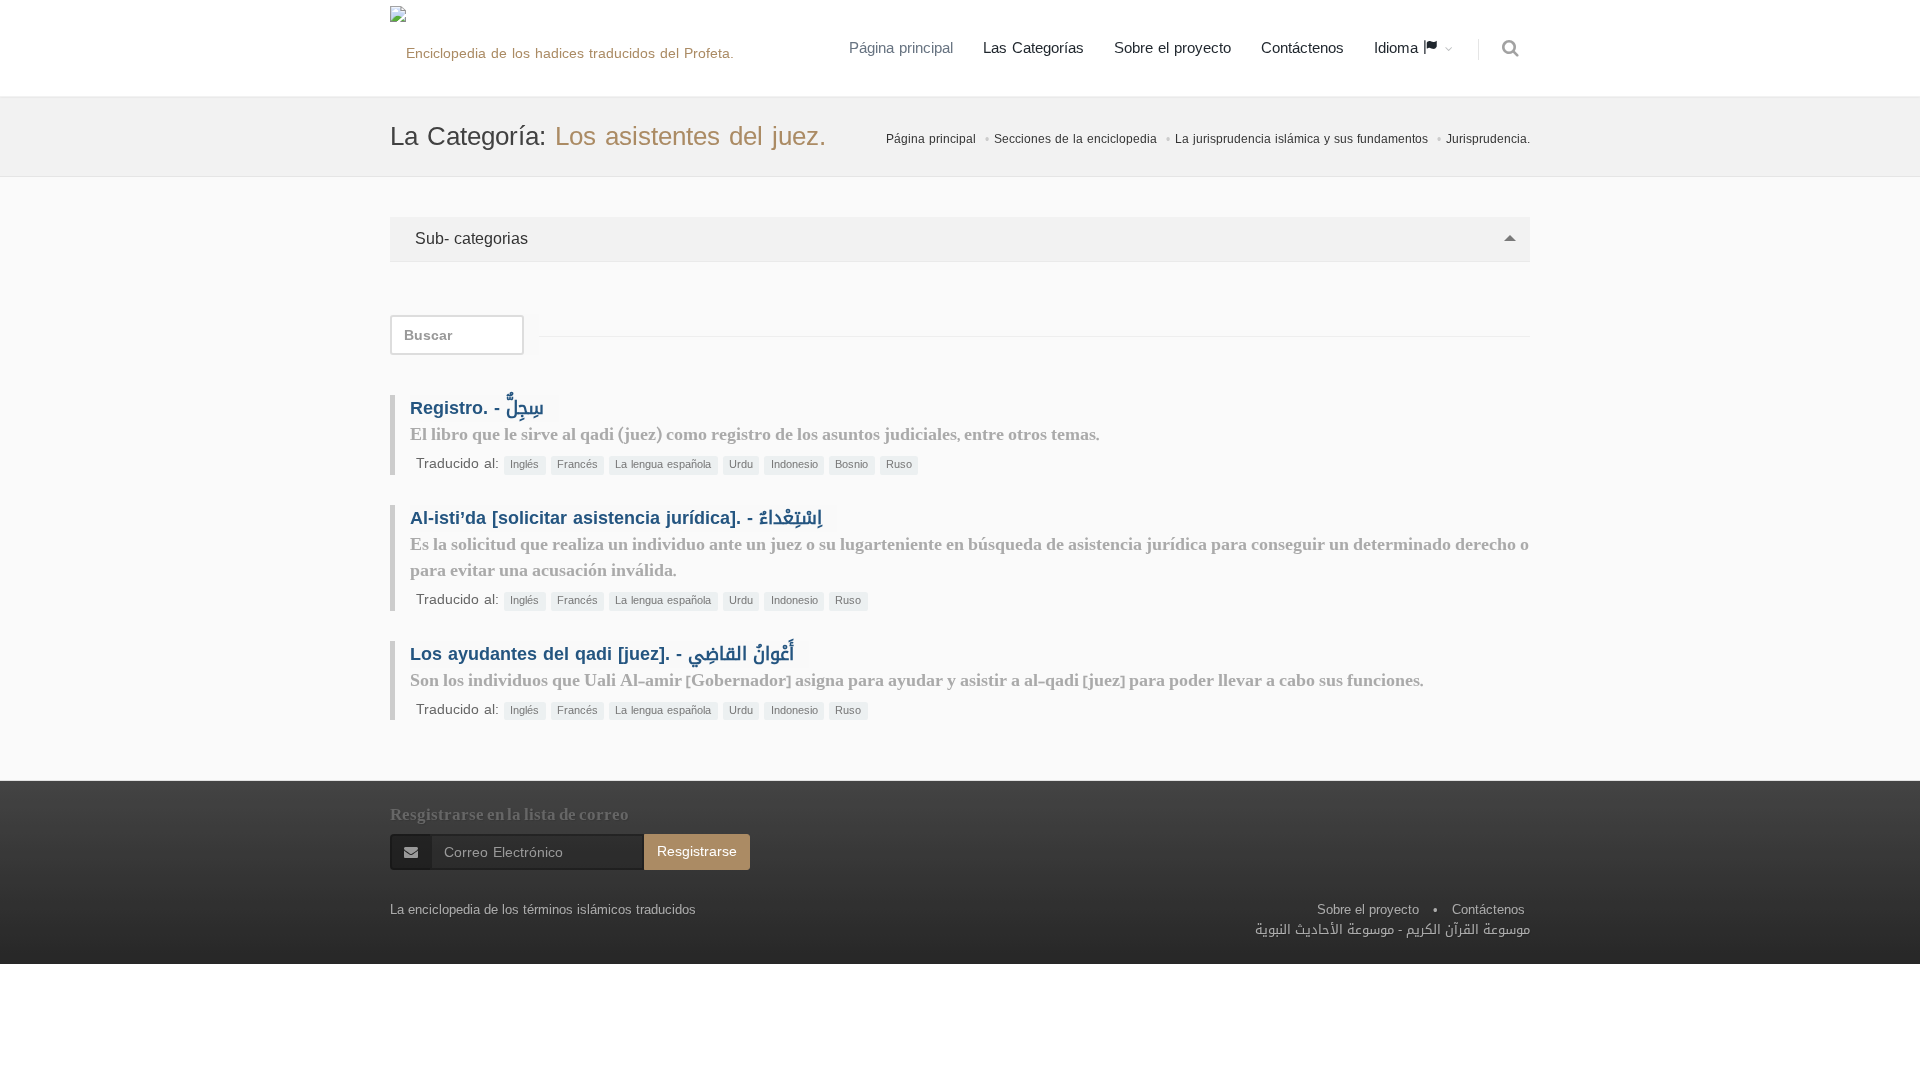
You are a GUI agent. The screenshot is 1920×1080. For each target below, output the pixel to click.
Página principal (901, 48)
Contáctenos (1302, 48)
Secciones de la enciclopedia (1075, 139)
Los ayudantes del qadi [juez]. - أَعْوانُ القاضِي (602, 654)
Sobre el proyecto (1172, 48)
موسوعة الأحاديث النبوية (1324, 929)
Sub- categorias (469, 238)
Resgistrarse (697, 851)
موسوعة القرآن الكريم (1468, 929)
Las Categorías (1033, 48)
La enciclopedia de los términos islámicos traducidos (543, 909)
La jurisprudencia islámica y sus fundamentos (1301, 139)
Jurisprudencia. (1488, 139)
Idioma (1398, 48)
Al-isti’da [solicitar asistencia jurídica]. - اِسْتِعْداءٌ (616, 518)
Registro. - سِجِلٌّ (477, 408)
